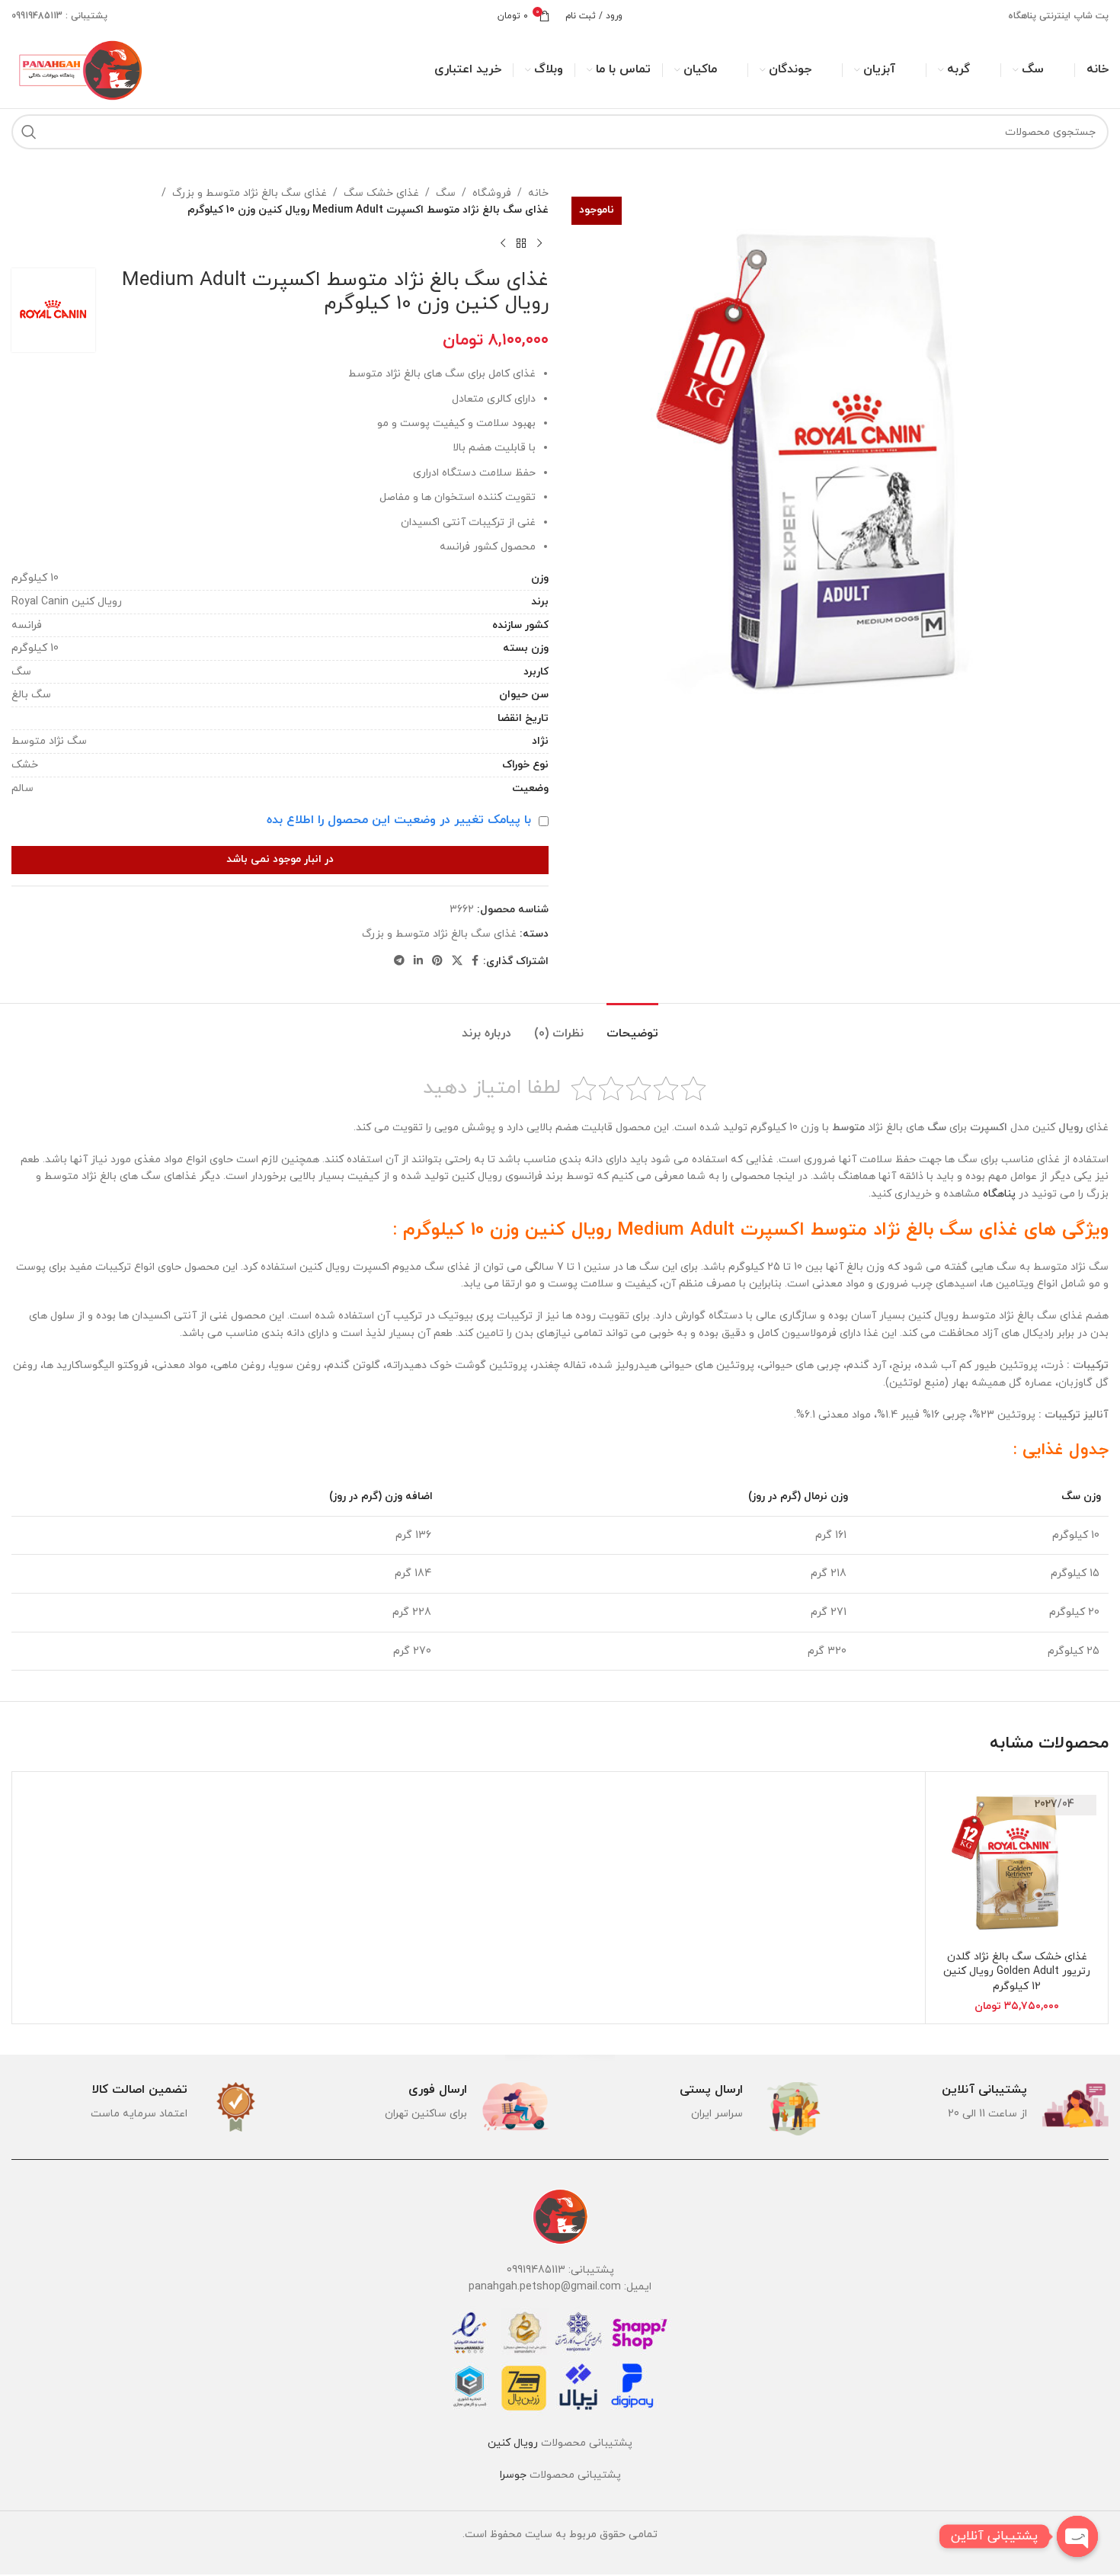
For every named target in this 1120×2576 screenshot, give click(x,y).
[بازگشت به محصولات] (521, 244)
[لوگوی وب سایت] (78, 69)
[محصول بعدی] (503, 244)
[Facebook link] (475, 961)
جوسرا (513, 2475)
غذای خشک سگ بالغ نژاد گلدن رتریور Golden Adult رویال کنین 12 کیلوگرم (1017, 1972)
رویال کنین (513, 2443)
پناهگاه (999, 1194)
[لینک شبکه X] (457, 961)
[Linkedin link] (418, 961)
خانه (538, 193)
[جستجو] (29, 132)
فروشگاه (492, 193)
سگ (446, 193)
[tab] (632, 1026)
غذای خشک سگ (381, 193)
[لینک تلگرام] (399, 961)
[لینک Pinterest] (437, 961)
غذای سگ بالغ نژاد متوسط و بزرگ (250, 193)
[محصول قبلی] (539, 244)
